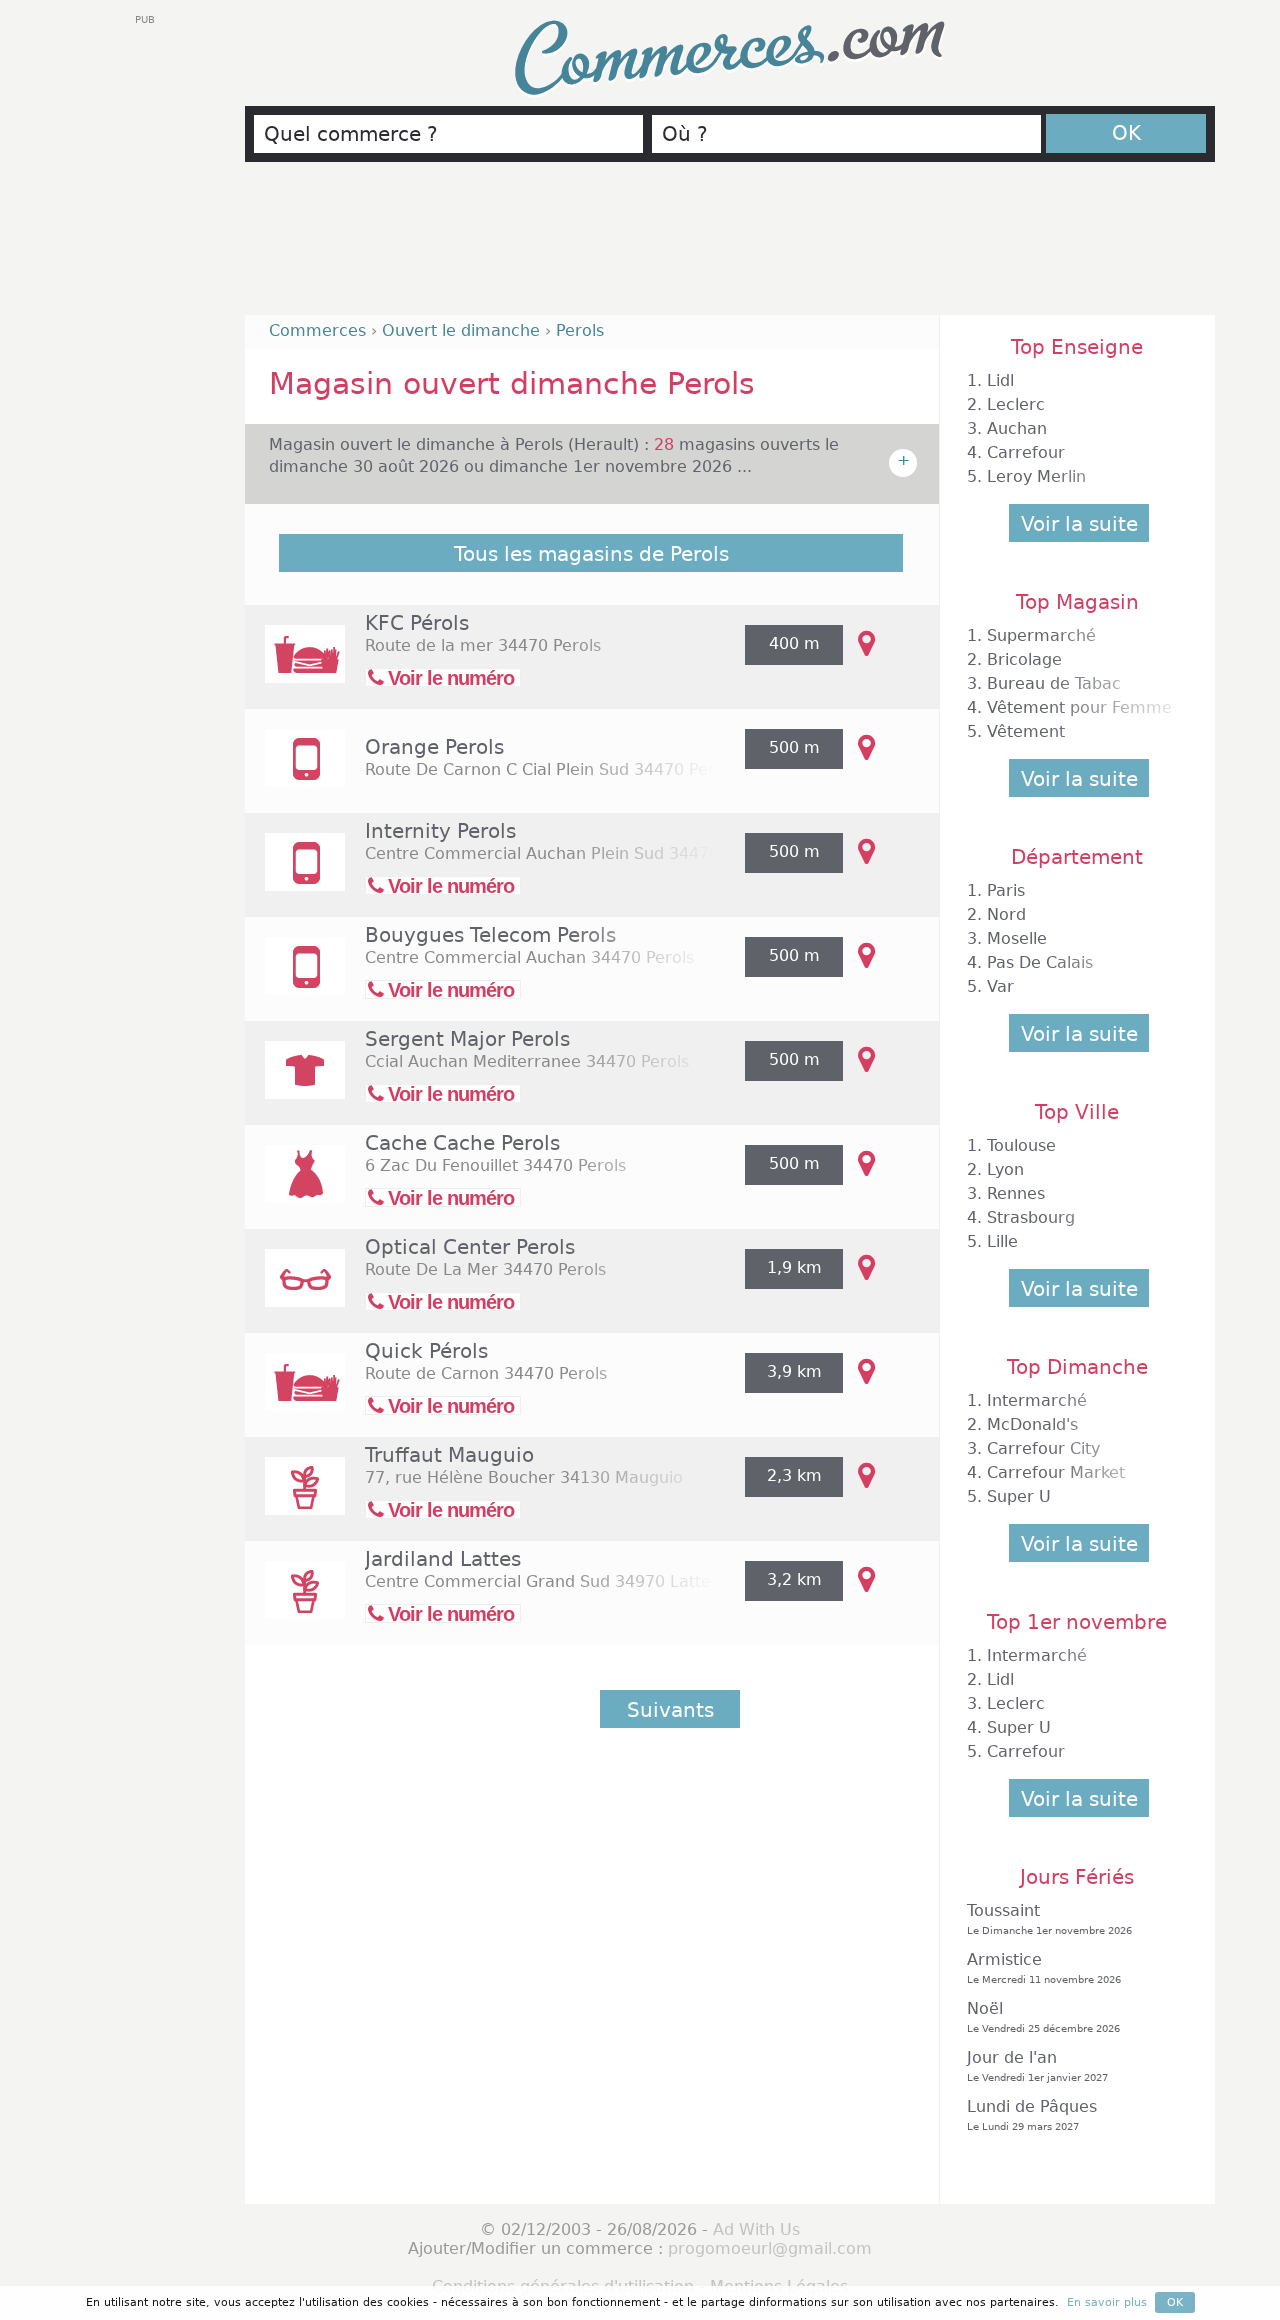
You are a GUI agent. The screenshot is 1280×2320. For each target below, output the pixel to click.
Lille (1002, 1241)
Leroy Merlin (1036, 476)
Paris (1006, 890)
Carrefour (1026, 452)
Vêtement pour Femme (1079, 707)
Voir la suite (1079, 524)
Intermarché (1037, 1400)
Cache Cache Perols (462, 1143)
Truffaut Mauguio (449, 1455)
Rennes (1016, 1193)
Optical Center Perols (470, 1247)
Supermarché (1041, 635)
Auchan (1017, 428)
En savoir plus (1107, 2302)
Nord (1006, 914)
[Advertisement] (730, 247)
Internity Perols (440, 831)
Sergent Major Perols (467, 1039)
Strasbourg (1031, 1217)
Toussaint (1049, 1918)
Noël (1043, 2016)
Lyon (1005, 1169)
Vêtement (1026, 731)
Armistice (1044, 1967)
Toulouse (1021, 1145)
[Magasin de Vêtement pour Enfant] (295, 1083)
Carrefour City (1043, 1448)
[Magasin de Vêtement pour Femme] (295, 1187)
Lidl (1000, 380)
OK (1126, 133)
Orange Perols (434, 747)
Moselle (1017, 938)
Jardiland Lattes (443, 1559)
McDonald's (1032, 1424)
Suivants (670, 1710)
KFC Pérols (417, 623)
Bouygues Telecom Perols (490, 935)
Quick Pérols (426, 1351)
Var (1000, 986)
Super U (1019, 1496)
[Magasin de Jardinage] (295, 1499)
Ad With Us (756, 2229)
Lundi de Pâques (1032, 2114)
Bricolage (1024, 659)
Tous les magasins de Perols (591, 554)
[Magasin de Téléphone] (295, 771)
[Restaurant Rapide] (295, 667)
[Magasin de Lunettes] (295, 1291)
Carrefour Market (1056, 1472)
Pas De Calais (1040, 962)
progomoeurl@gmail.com (770, 2248)
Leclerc (1016, 404)
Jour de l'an (1037, 2065)
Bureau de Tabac (1054, 683)
